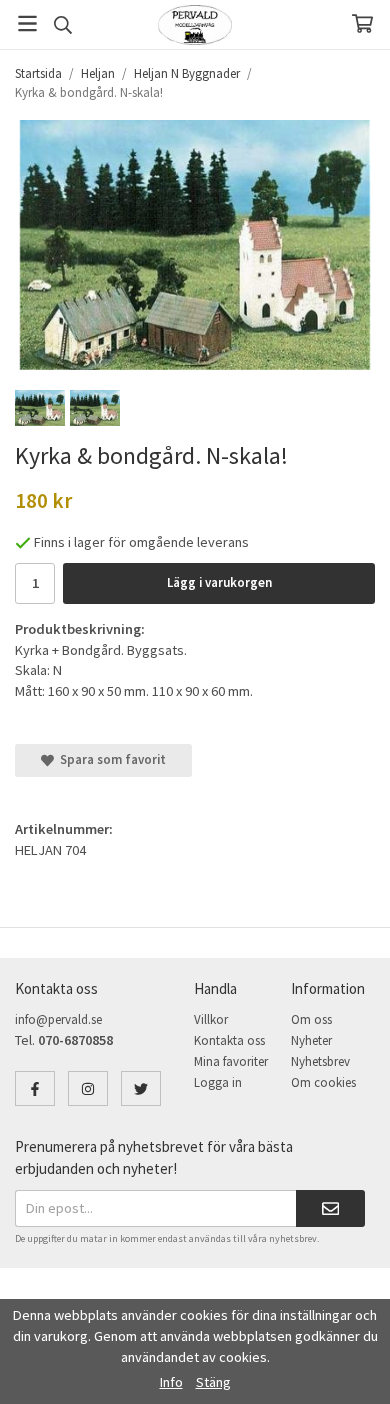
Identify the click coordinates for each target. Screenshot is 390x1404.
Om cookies (323, 1082)
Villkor (211, 1019)
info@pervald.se (58, 1019)
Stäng (213, 1382)
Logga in (218, 1082)
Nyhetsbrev (320, 1061)
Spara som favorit (110, 759)
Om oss (311, 1019)
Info (171, 1382)
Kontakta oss (229, 1040)
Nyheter (311, 1040)
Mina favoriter (231, 1061)
